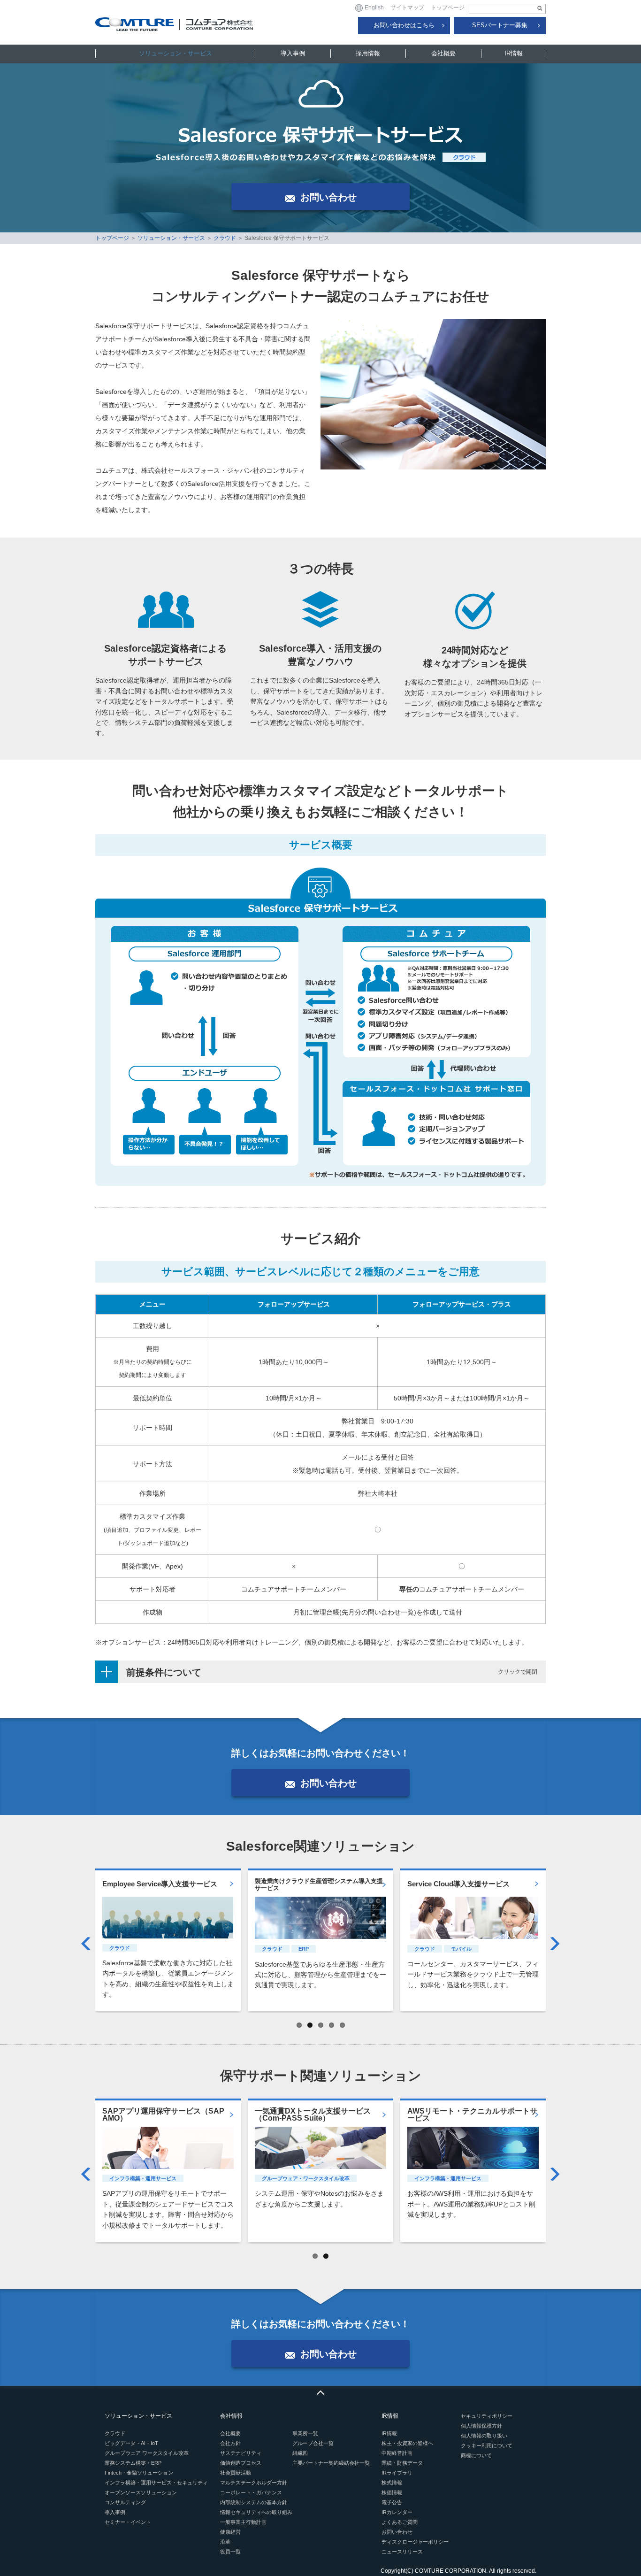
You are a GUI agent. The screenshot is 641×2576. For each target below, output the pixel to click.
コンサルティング (125, 2502)
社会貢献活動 (236, 2473)
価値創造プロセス (241, 2463)
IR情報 (514, 53)
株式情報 (392, 2483)
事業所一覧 (305, 2433)
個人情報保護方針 (481, 2426)
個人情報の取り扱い (484, 2436)
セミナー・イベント (128, 2522)
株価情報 (392, 2492)
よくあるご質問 (400, 2522)
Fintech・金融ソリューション (139, 2473)
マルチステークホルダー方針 (254, 2483)
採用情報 (368, 53)
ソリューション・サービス (176, 53)
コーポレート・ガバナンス (251, 2492)
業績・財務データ (402, 2463)
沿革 (225, 2542)
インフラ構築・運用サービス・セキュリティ (156, 2483)
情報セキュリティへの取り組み (256, 2512)
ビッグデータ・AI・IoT (131, 2443)
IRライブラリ (397, 2473)
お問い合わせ (397, 2532)
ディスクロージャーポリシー (415, 2542)
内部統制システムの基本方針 (254, 2502)
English (374, 8)
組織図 (300, 2453)
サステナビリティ (241, 2453)
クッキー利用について (487, 2445)
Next (555, 1944)
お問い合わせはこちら (404, 25)
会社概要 (443, 53)
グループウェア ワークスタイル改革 (147, 2453)
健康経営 (230, 2532)
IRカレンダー (397, 2512)
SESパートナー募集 (500, 25)
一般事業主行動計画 (243, 2522)
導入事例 (293, 53)
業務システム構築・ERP (133, 2463)
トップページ (448, 8)
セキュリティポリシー (487, 2416)
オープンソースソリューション (141, 2492)
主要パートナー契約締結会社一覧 (331, 2463)
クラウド (225, 238)
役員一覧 (230, 2552)
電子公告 (392, 2502)
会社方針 (230, 2443)
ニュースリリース (402, 2552)
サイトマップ (407, 8)
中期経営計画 (397, 2453)
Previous (86, 1944)
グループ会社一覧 (313, 2443)
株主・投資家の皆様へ (407, 2443)
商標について (476, 2455)
